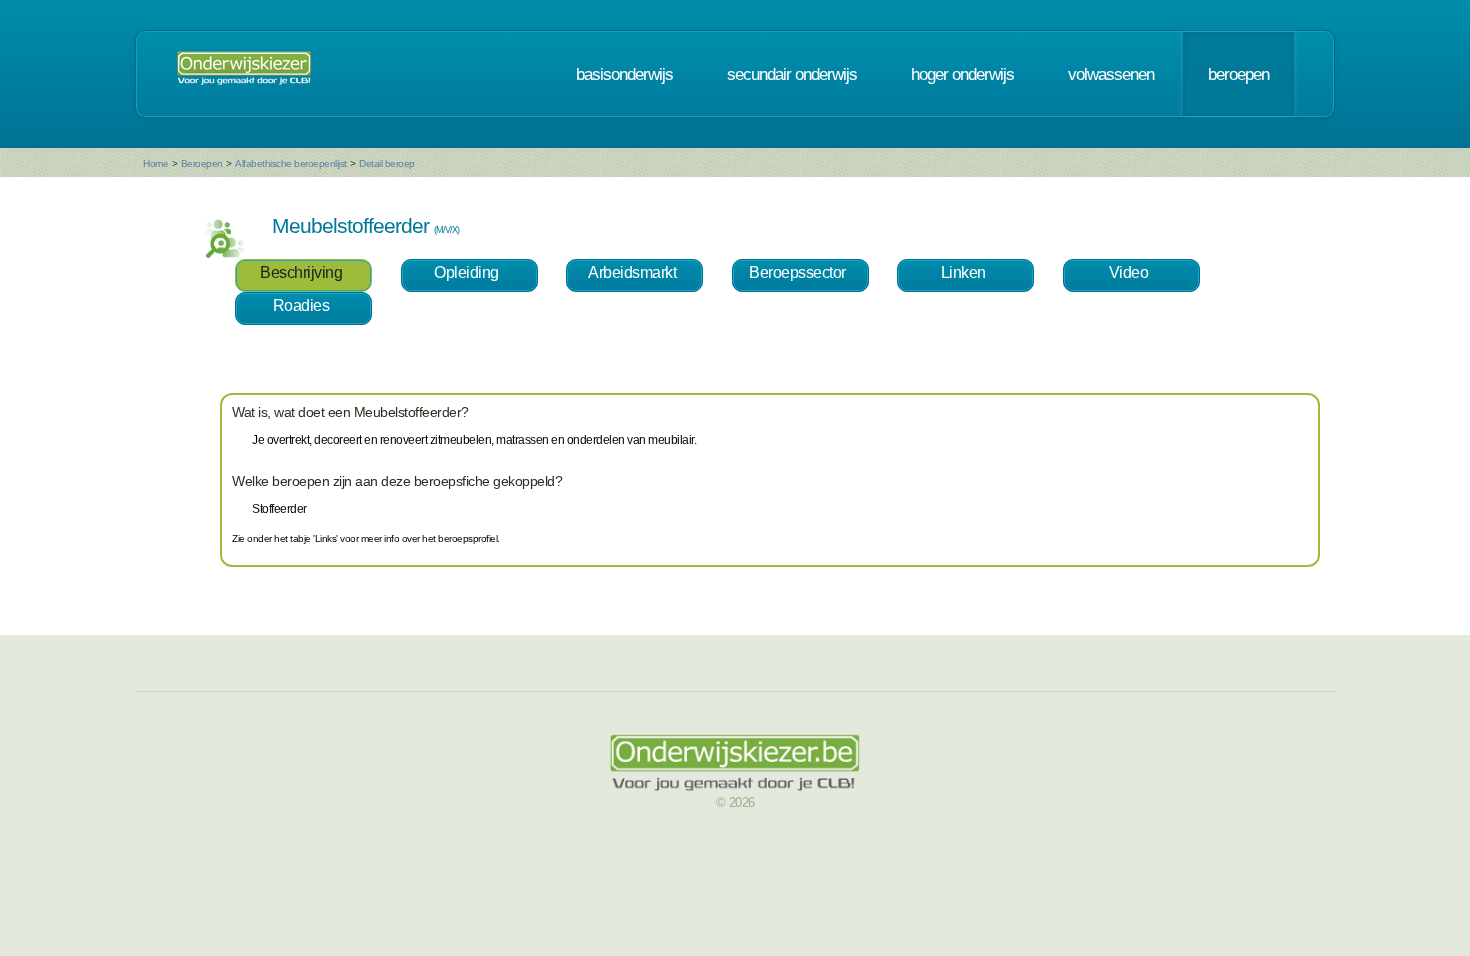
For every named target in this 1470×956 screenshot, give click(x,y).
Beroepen (202, 163)
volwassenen (1111, 74)
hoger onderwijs (962, 74)
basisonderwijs (624, 74)
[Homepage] (244, 74)
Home (155, 163)
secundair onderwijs (792, 74)
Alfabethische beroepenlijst (291, 163)
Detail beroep (387, 163)
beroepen (1238, 74)
